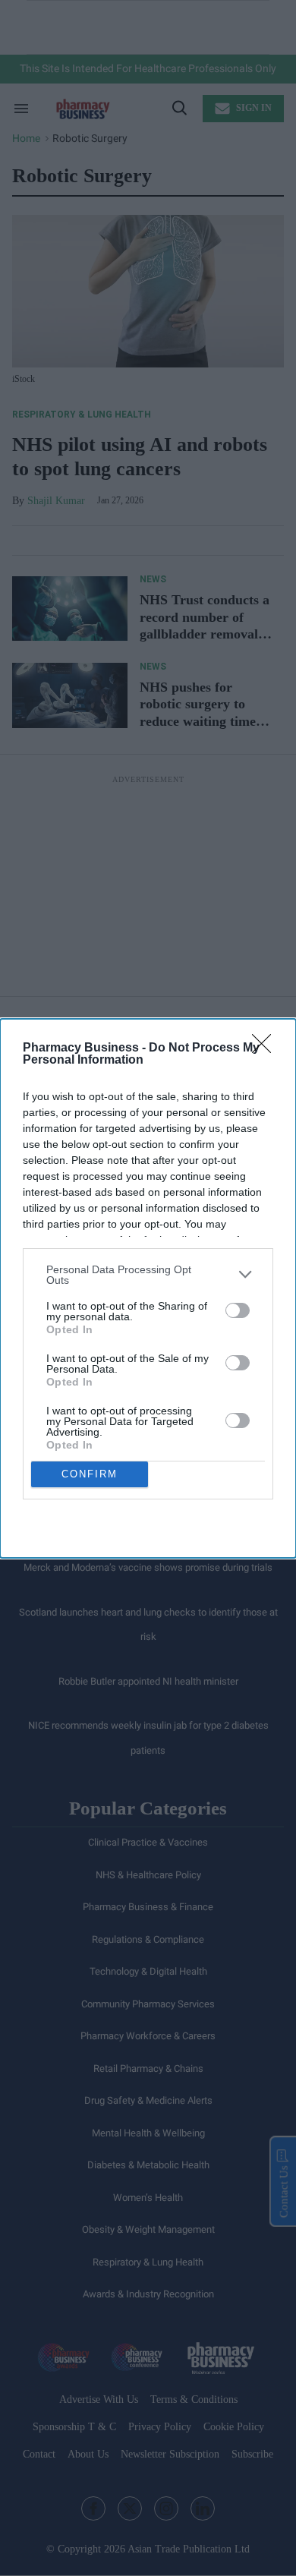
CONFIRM (90, 1474)
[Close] (266, 1048)
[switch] (238, 1310)
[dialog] (148, 1288)
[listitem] (148, 1275)
